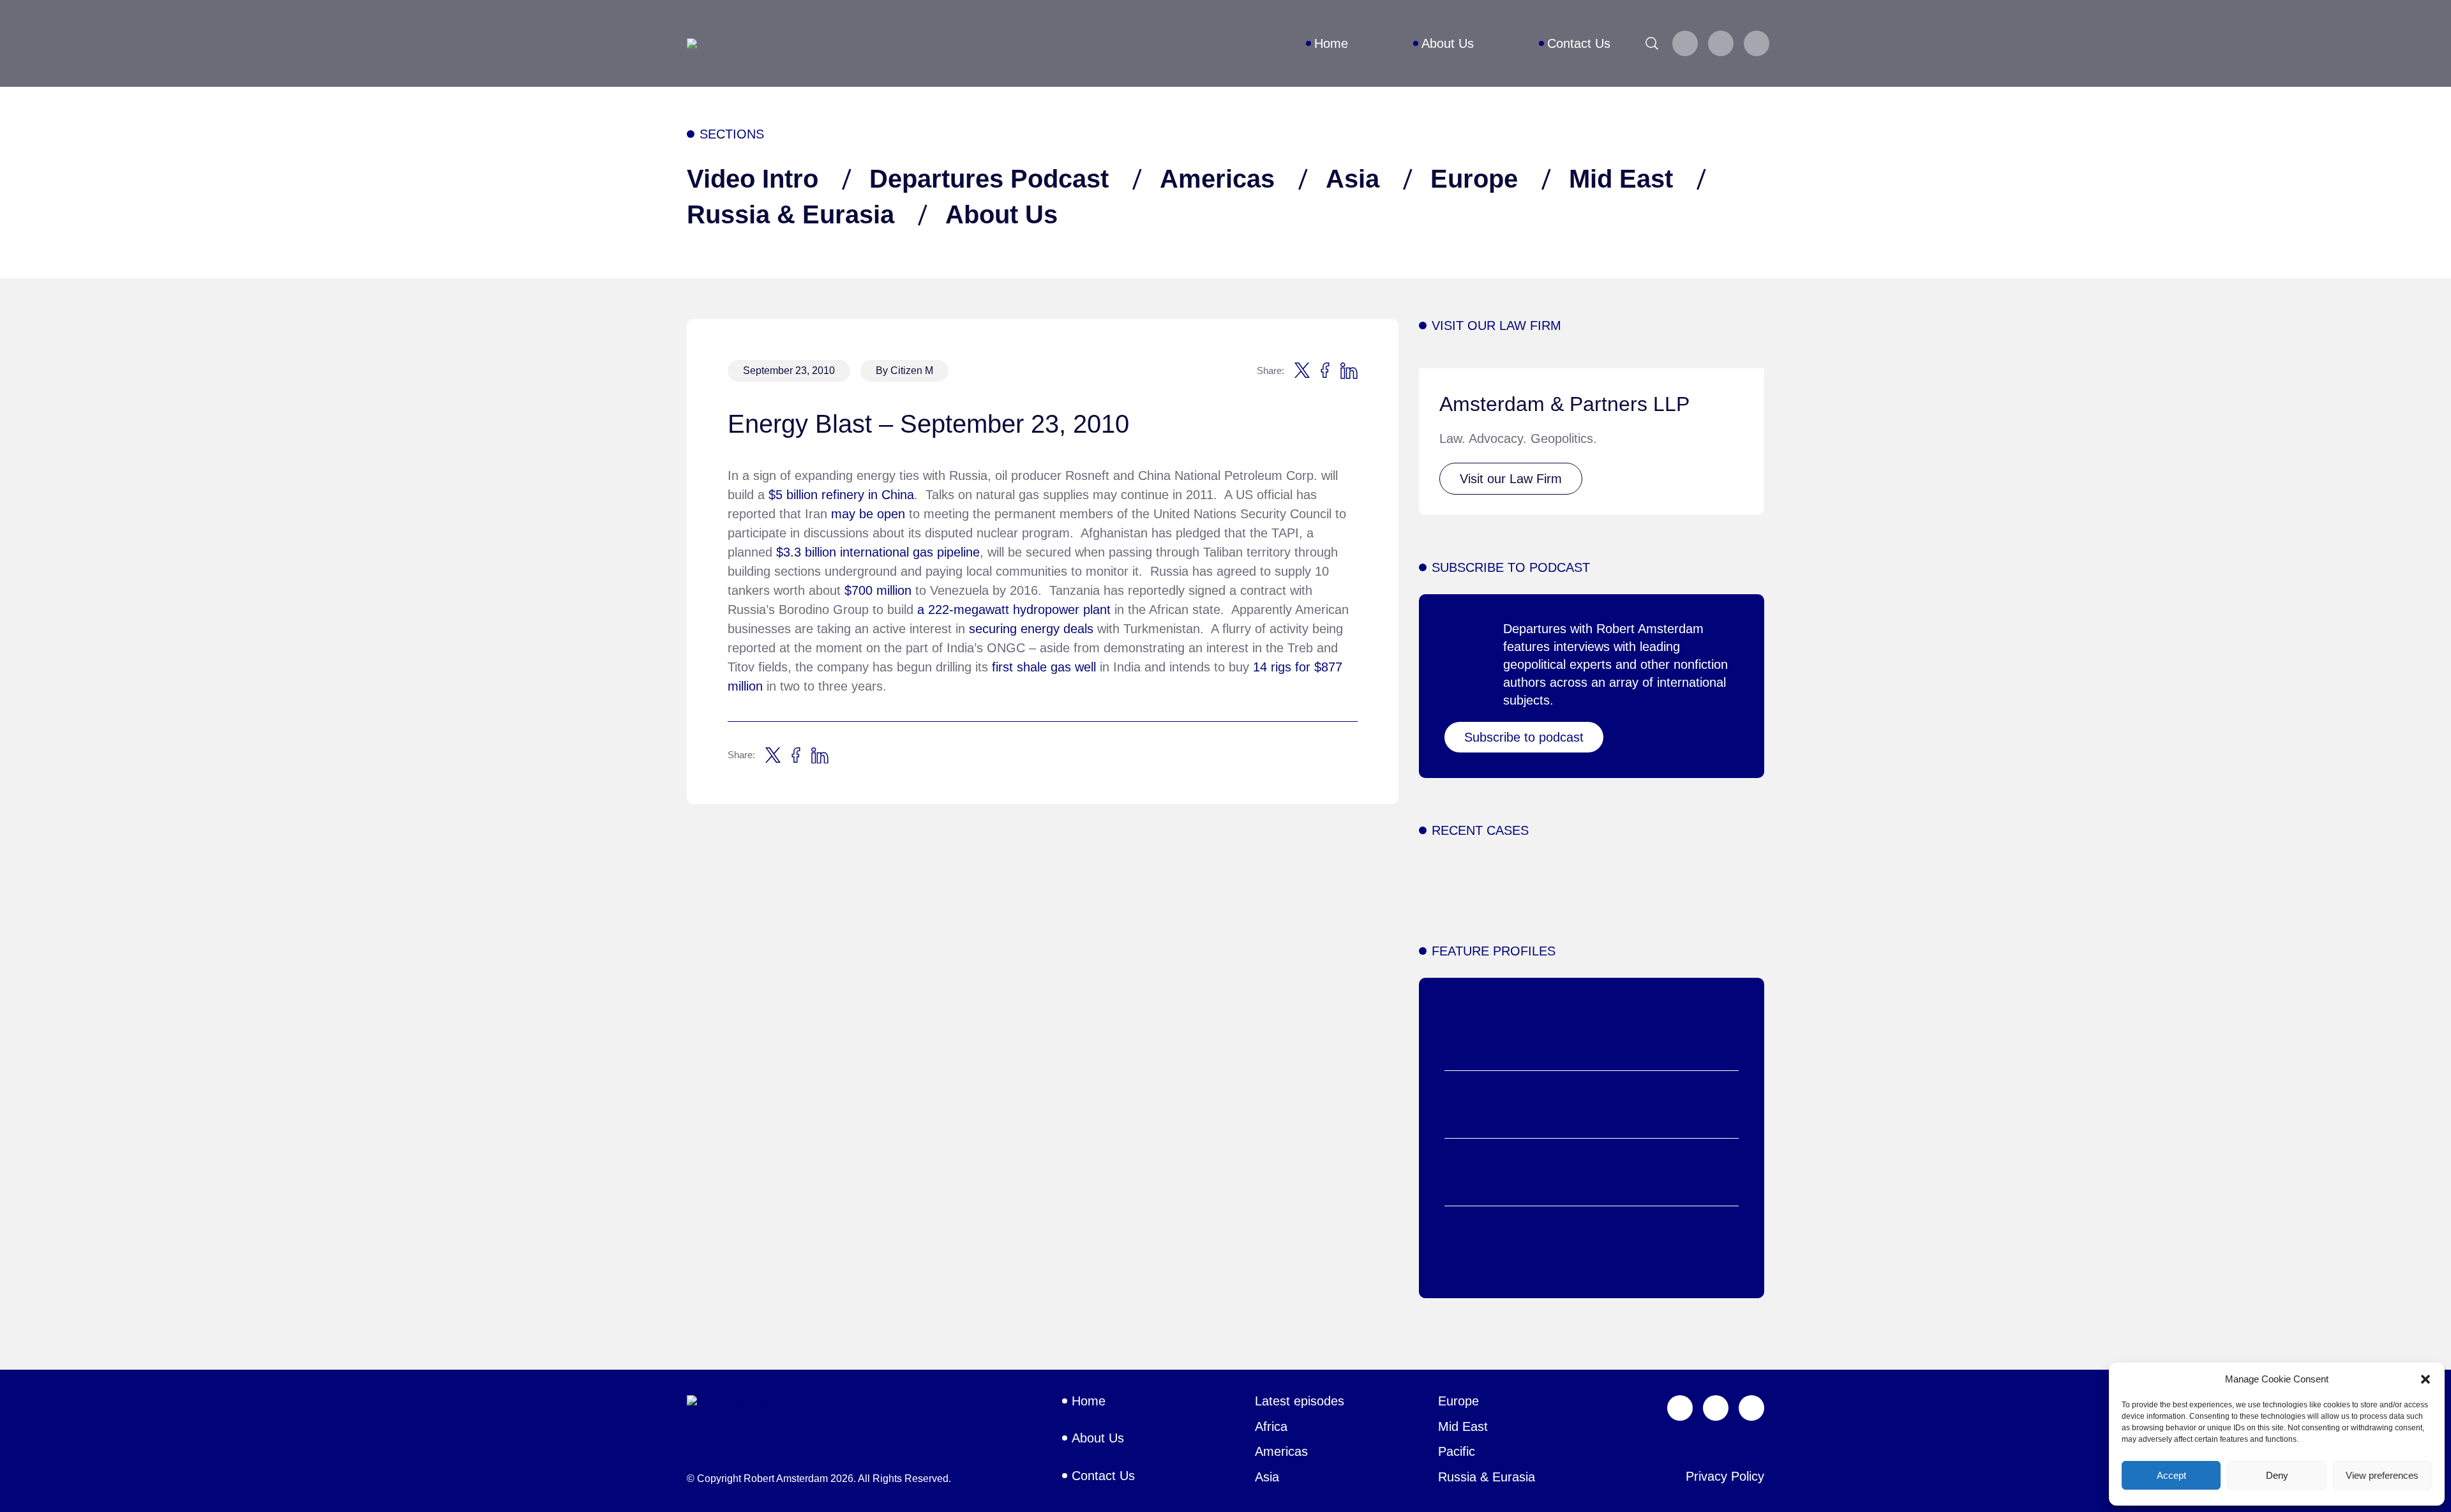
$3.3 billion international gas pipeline (878, 552)
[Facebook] (1721, 43)
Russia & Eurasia (791, 214)
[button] (2425, 1379)
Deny (2277, 1475)
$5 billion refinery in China (841, 495)
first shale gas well (1042, 667)
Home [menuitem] (1331, 43)
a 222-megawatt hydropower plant (1014, 610)
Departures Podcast (989, 179)
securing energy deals (1031, 629)
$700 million (878, 590)
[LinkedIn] (1757, 43)
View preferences (2382, 1475)
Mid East (1621, 179)
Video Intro (753, 179)
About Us (1001, 214)
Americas (1217, 179)
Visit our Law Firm (1511, 479)
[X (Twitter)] (1685, 43)
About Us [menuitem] (1448, 43)
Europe (1474, 179)
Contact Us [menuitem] (1579, 43)
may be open (868, 514)
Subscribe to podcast (1524, 737)
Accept (2171, 1475)
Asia (1353, 179)
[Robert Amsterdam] (692, 43)
